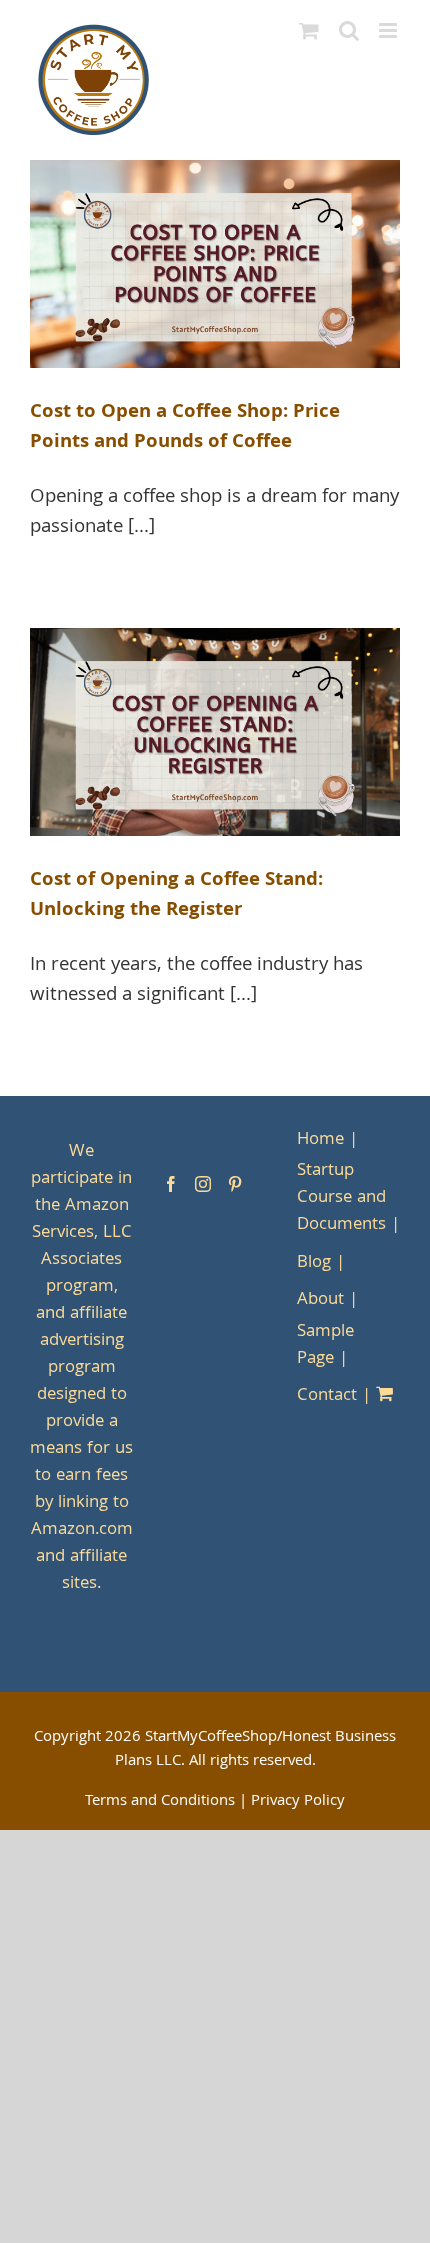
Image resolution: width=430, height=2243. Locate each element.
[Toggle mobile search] (349, 30)
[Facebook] (171, 1184)
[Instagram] (203, 1184)
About (320, 1300)
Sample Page (325, 1346)
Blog (314, 1263)
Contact (327, 1396)
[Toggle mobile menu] (389, 30)
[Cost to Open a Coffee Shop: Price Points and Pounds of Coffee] (215, 264)
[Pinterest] (235, 1184)
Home (320, 1140)
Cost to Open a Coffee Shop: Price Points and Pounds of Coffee (185, 428)
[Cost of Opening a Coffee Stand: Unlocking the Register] (215, 732)
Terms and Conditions (160, 1802)
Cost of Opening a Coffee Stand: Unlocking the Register (176, 896)
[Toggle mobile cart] (309, 30)
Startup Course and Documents (341, 1198)
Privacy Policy (298, 1802)
